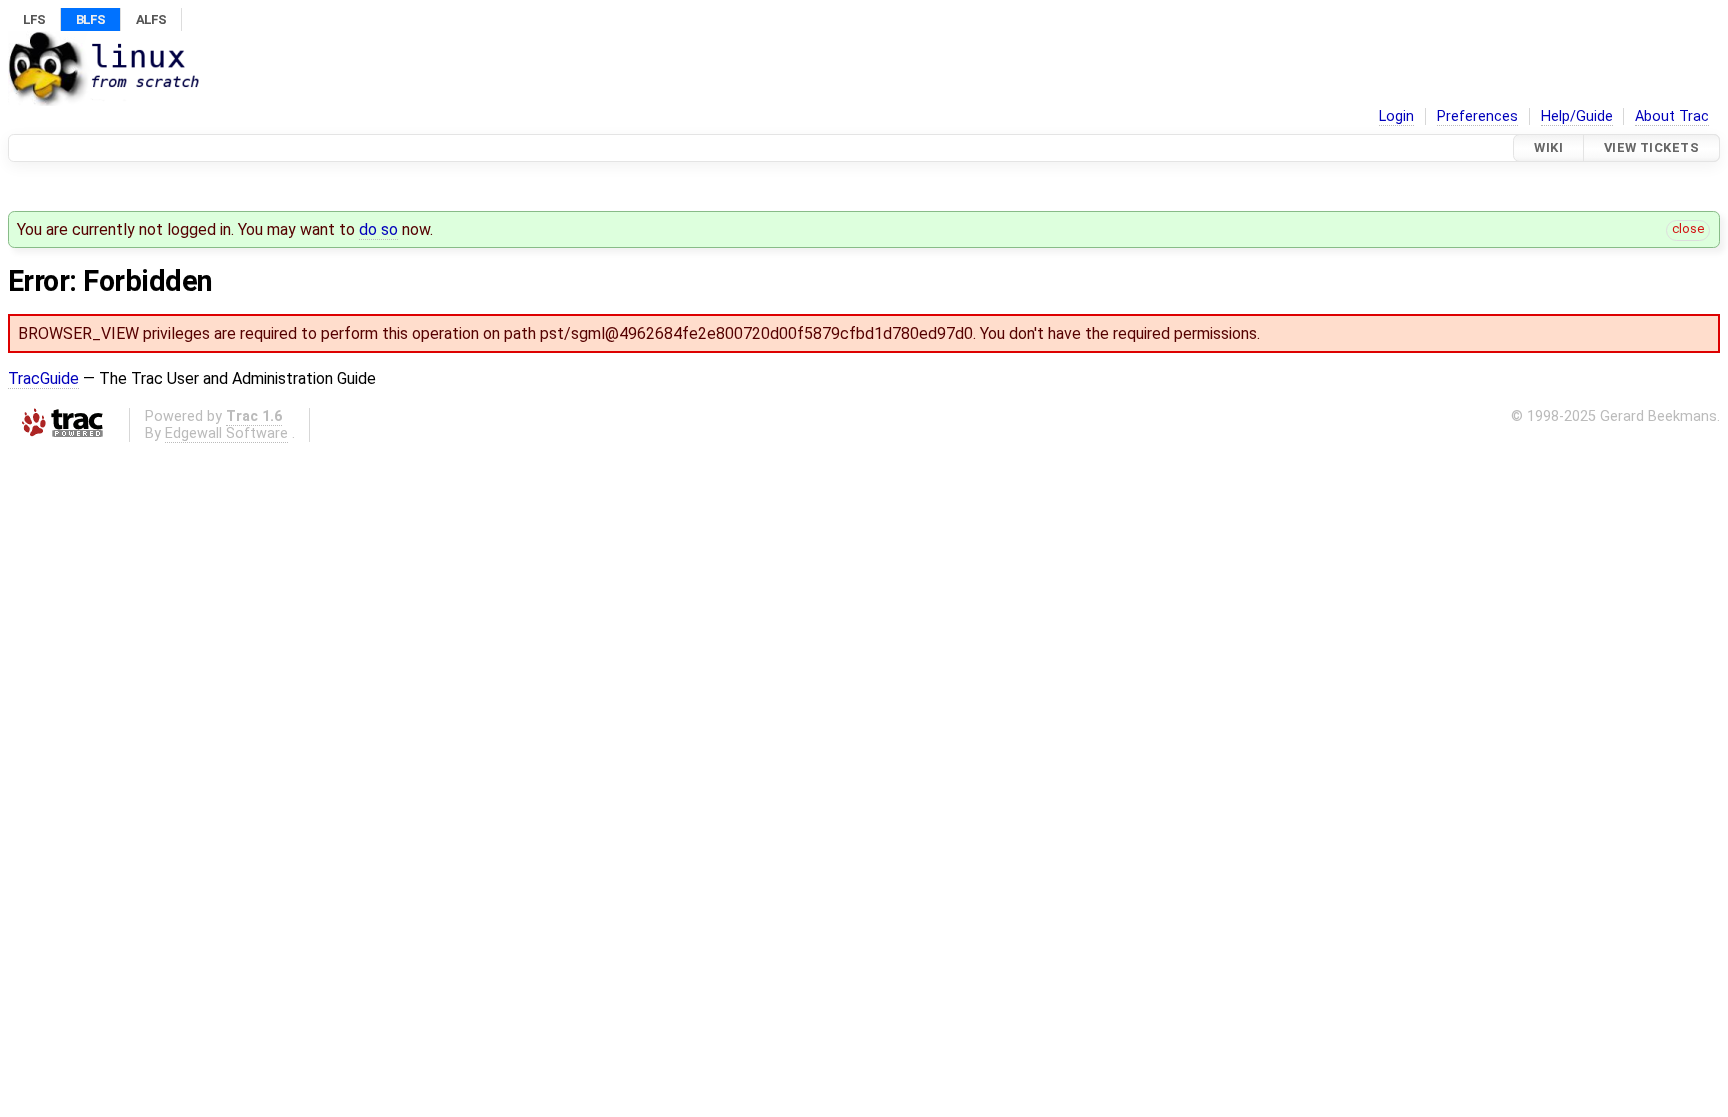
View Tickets (1651, 147)
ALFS (151, 19)
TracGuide (43, 378)
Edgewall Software (226, 433)
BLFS (90, 19)
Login (1396, 116)
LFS (34, 19)
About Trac (1672, 116)
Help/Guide (1577, 116)
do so (378, 229)
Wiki (1548, 147)
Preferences (1477, 116)
